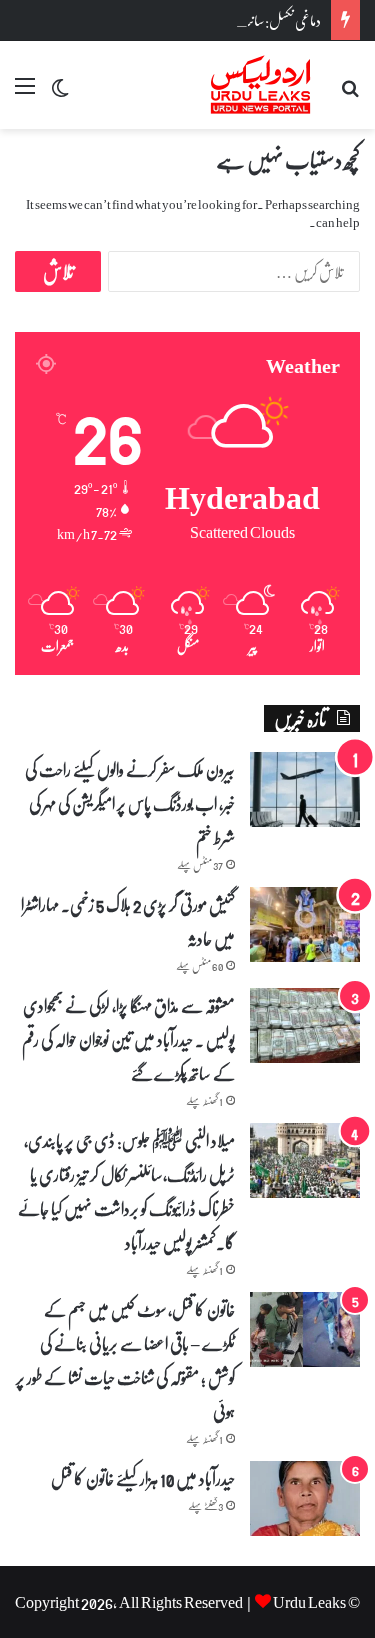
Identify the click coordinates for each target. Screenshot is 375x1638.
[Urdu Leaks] (262, 85)
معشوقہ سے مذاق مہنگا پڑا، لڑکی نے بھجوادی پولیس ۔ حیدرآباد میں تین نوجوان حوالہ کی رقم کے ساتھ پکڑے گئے (128, 1039)
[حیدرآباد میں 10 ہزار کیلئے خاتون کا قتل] (305, 1498)
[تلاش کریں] (350, 92)
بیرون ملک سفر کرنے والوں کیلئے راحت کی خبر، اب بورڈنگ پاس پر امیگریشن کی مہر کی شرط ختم (130, 803)
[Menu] (25, 92)
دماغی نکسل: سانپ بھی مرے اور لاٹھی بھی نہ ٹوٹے (207, 20)
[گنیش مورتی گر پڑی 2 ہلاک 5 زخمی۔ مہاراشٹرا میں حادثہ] (305, 924)
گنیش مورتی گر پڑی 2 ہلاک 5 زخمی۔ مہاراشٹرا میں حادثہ (128, 921)
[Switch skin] (60, 92)
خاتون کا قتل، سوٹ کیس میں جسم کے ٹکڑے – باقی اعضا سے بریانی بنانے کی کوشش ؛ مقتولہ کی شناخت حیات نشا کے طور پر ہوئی (125, 1360)
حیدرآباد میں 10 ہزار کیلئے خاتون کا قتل (143, 1478)
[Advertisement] (187, 326)
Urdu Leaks (309, 1601)
